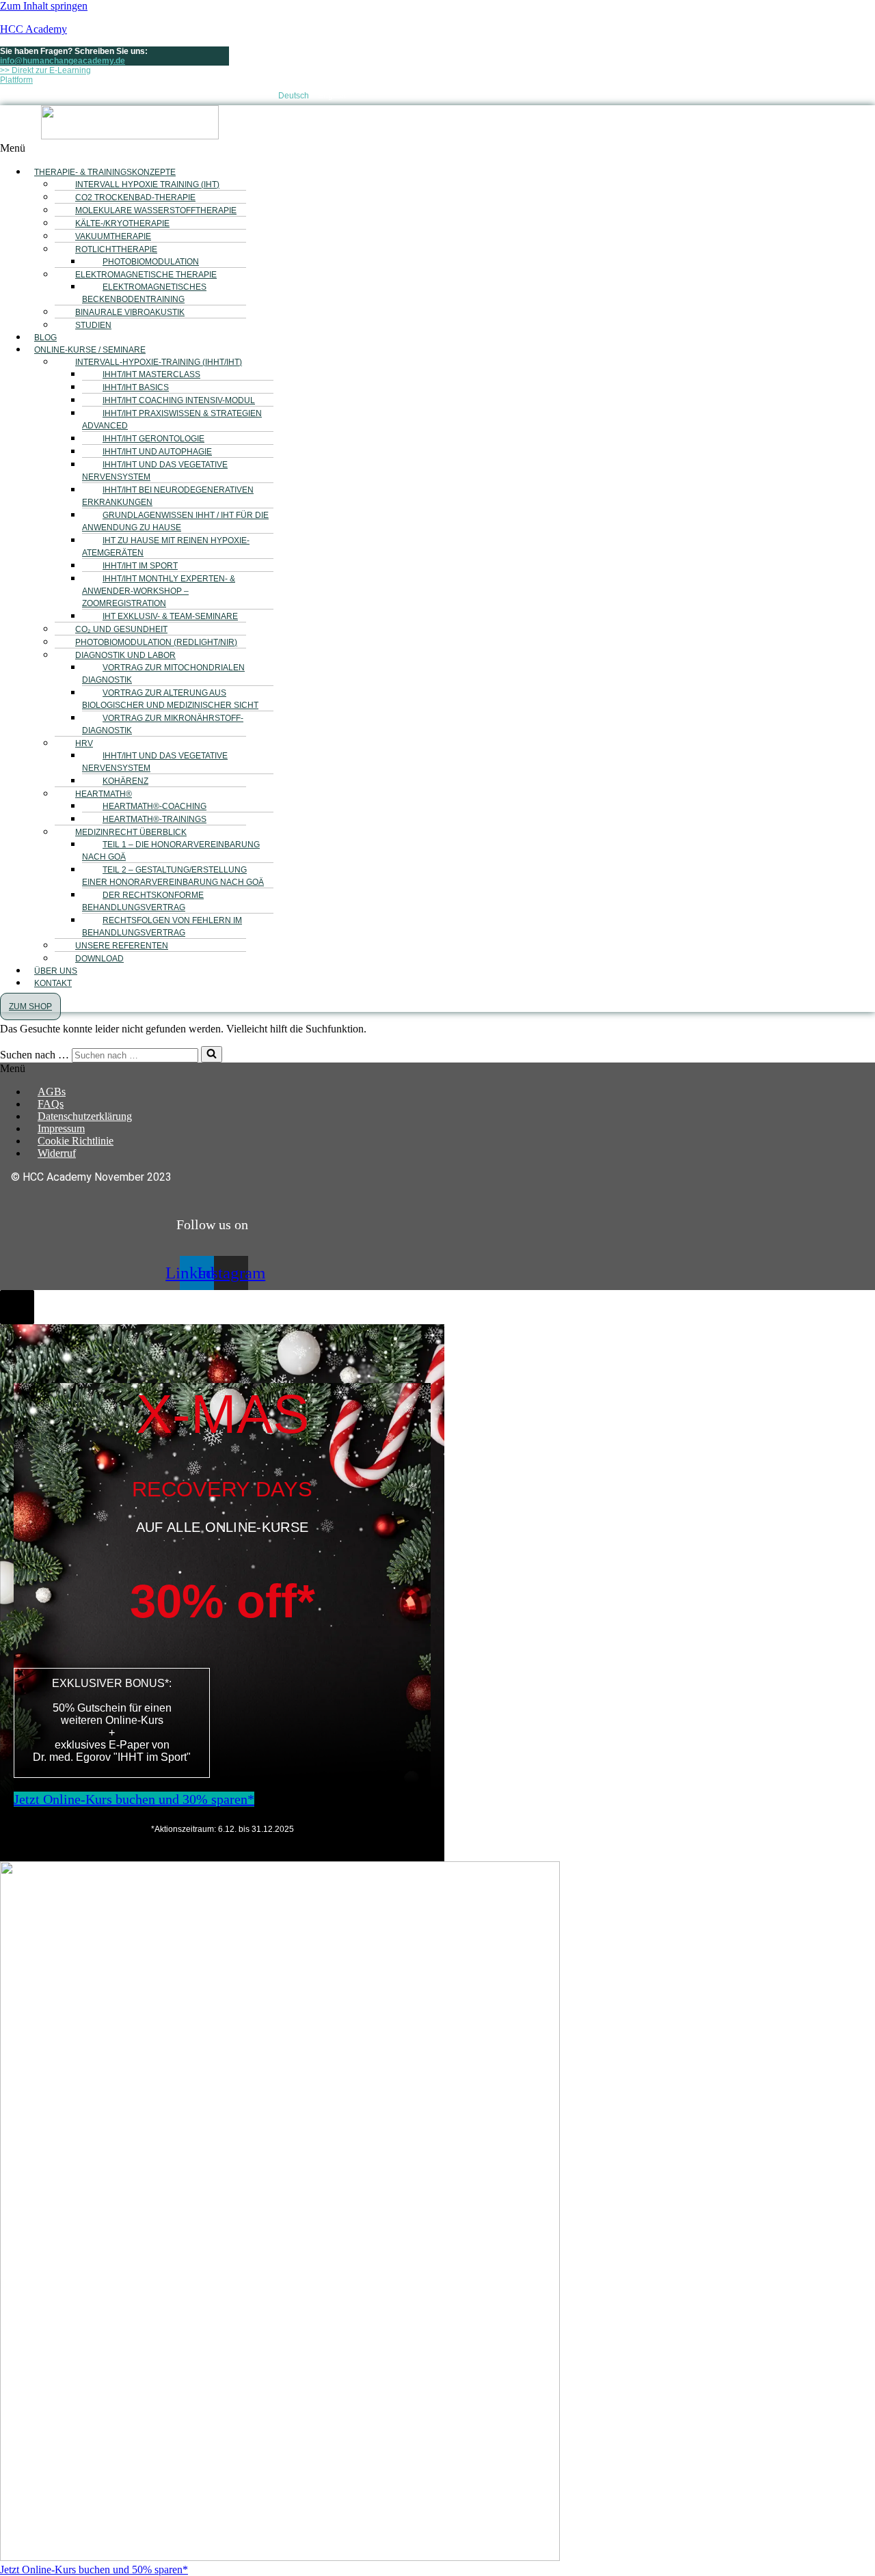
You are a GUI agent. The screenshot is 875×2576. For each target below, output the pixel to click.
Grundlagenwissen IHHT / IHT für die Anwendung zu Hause (175, 521)
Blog (45, 338)
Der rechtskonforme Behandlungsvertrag (143, 901)
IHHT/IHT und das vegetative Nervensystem (155, 471)
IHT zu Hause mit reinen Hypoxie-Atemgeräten (166, 547)
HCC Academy (33, 29)
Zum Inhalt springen (44, 6)
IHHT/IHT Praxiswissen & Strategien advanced (172, 420)
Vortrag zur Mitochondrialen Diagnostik (163, 674)
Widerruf (57, 1153)
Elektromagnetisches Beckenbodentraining (144, 293)
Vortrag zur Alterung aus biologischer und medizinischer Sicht (170, 699)
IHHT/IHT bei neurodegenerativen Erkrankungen (168, 496)
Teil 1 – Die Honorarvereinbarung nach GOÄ (171, 851)
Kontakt (53, 983)
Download (99, 959)
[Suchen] (212, 1054)
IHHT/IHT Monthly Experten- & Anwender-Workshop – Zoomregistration (159, 591)
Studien (93, 325)
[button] (281, 148)
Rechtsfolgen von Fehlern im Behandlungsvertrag (162, 927)
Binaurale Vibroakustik (130, 312)
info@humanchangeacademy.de (63, 61)
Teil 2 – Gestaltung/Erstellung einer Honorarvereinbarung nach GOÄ (173, 876)
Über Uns (56, 971)
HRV (84, 743)
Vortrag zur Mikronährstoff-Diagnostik (163, 724)
